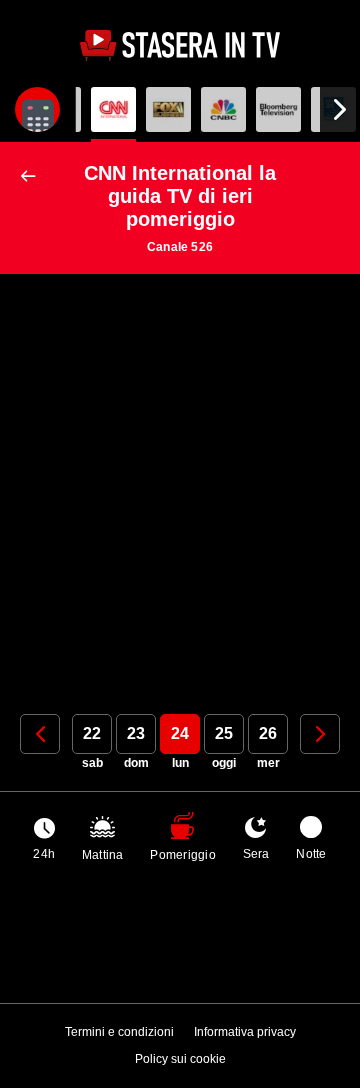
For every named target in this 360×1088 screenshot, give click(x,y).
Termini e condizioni (119, 1032)
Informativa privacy (245, 1032)
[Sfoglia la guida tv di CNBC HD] (223, 109)
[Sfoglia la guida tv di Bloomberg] (278, 109)
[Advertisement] (180, 479)
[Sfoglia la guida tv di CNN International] (113, 109)
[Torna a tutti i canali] (32, 176)
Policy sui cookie (180, 1059)
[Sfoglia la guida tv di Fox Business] (168, 109)
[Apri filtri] (37, 109)
